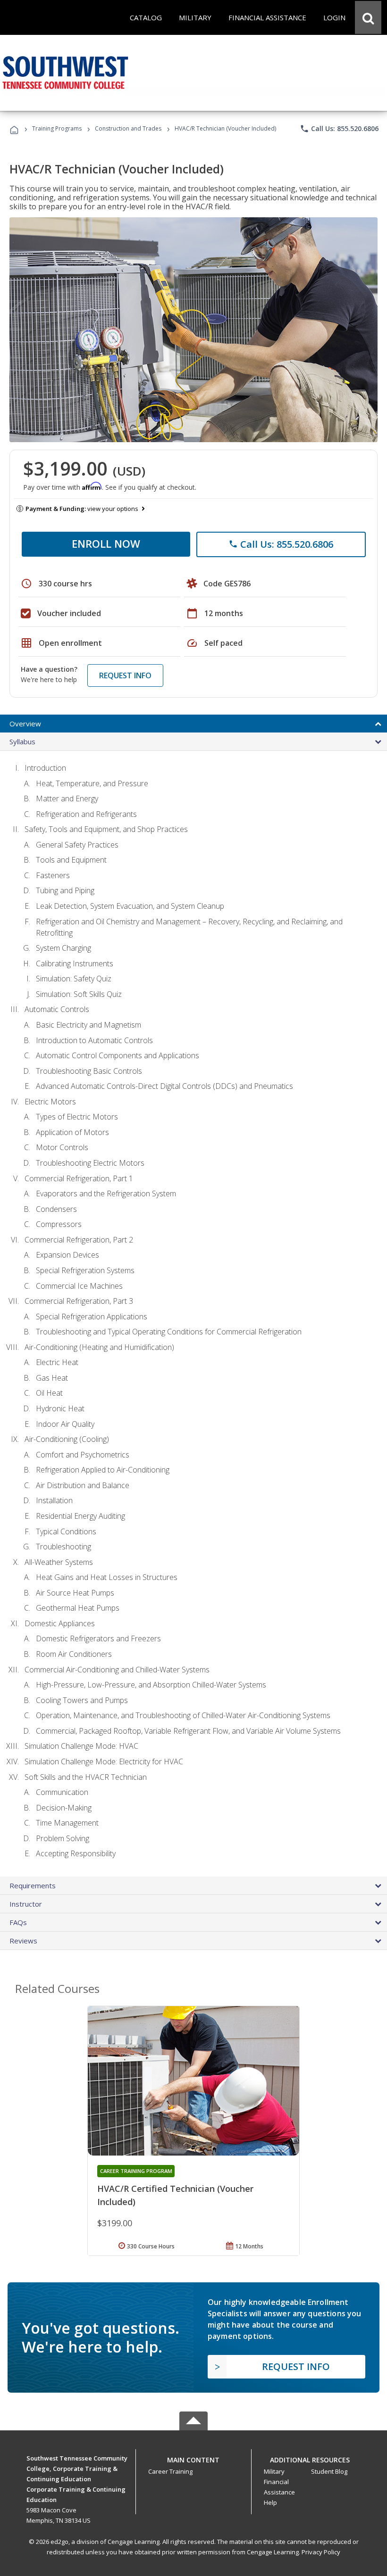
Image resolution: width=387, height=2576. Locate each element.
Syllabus (22, 741)
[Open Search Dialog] (368, 17)
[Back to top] (193, 2457)
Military (274, 2471)
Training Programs (57, 128)
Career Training (170, 2471)
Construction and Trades (128, 128)
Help (270, 2502)
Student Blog (329, 2471)
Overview (25, 724)
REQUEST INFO (125, 675)
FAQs (18, 1922)
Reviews (23, 1941)
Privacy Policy (321, 2552)
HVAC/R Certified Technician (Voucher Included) (175, 2195)
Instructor (26, 1904)
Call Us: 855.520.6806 (339, 129)
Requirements (33, 1885)
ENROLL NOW (106, 543)
